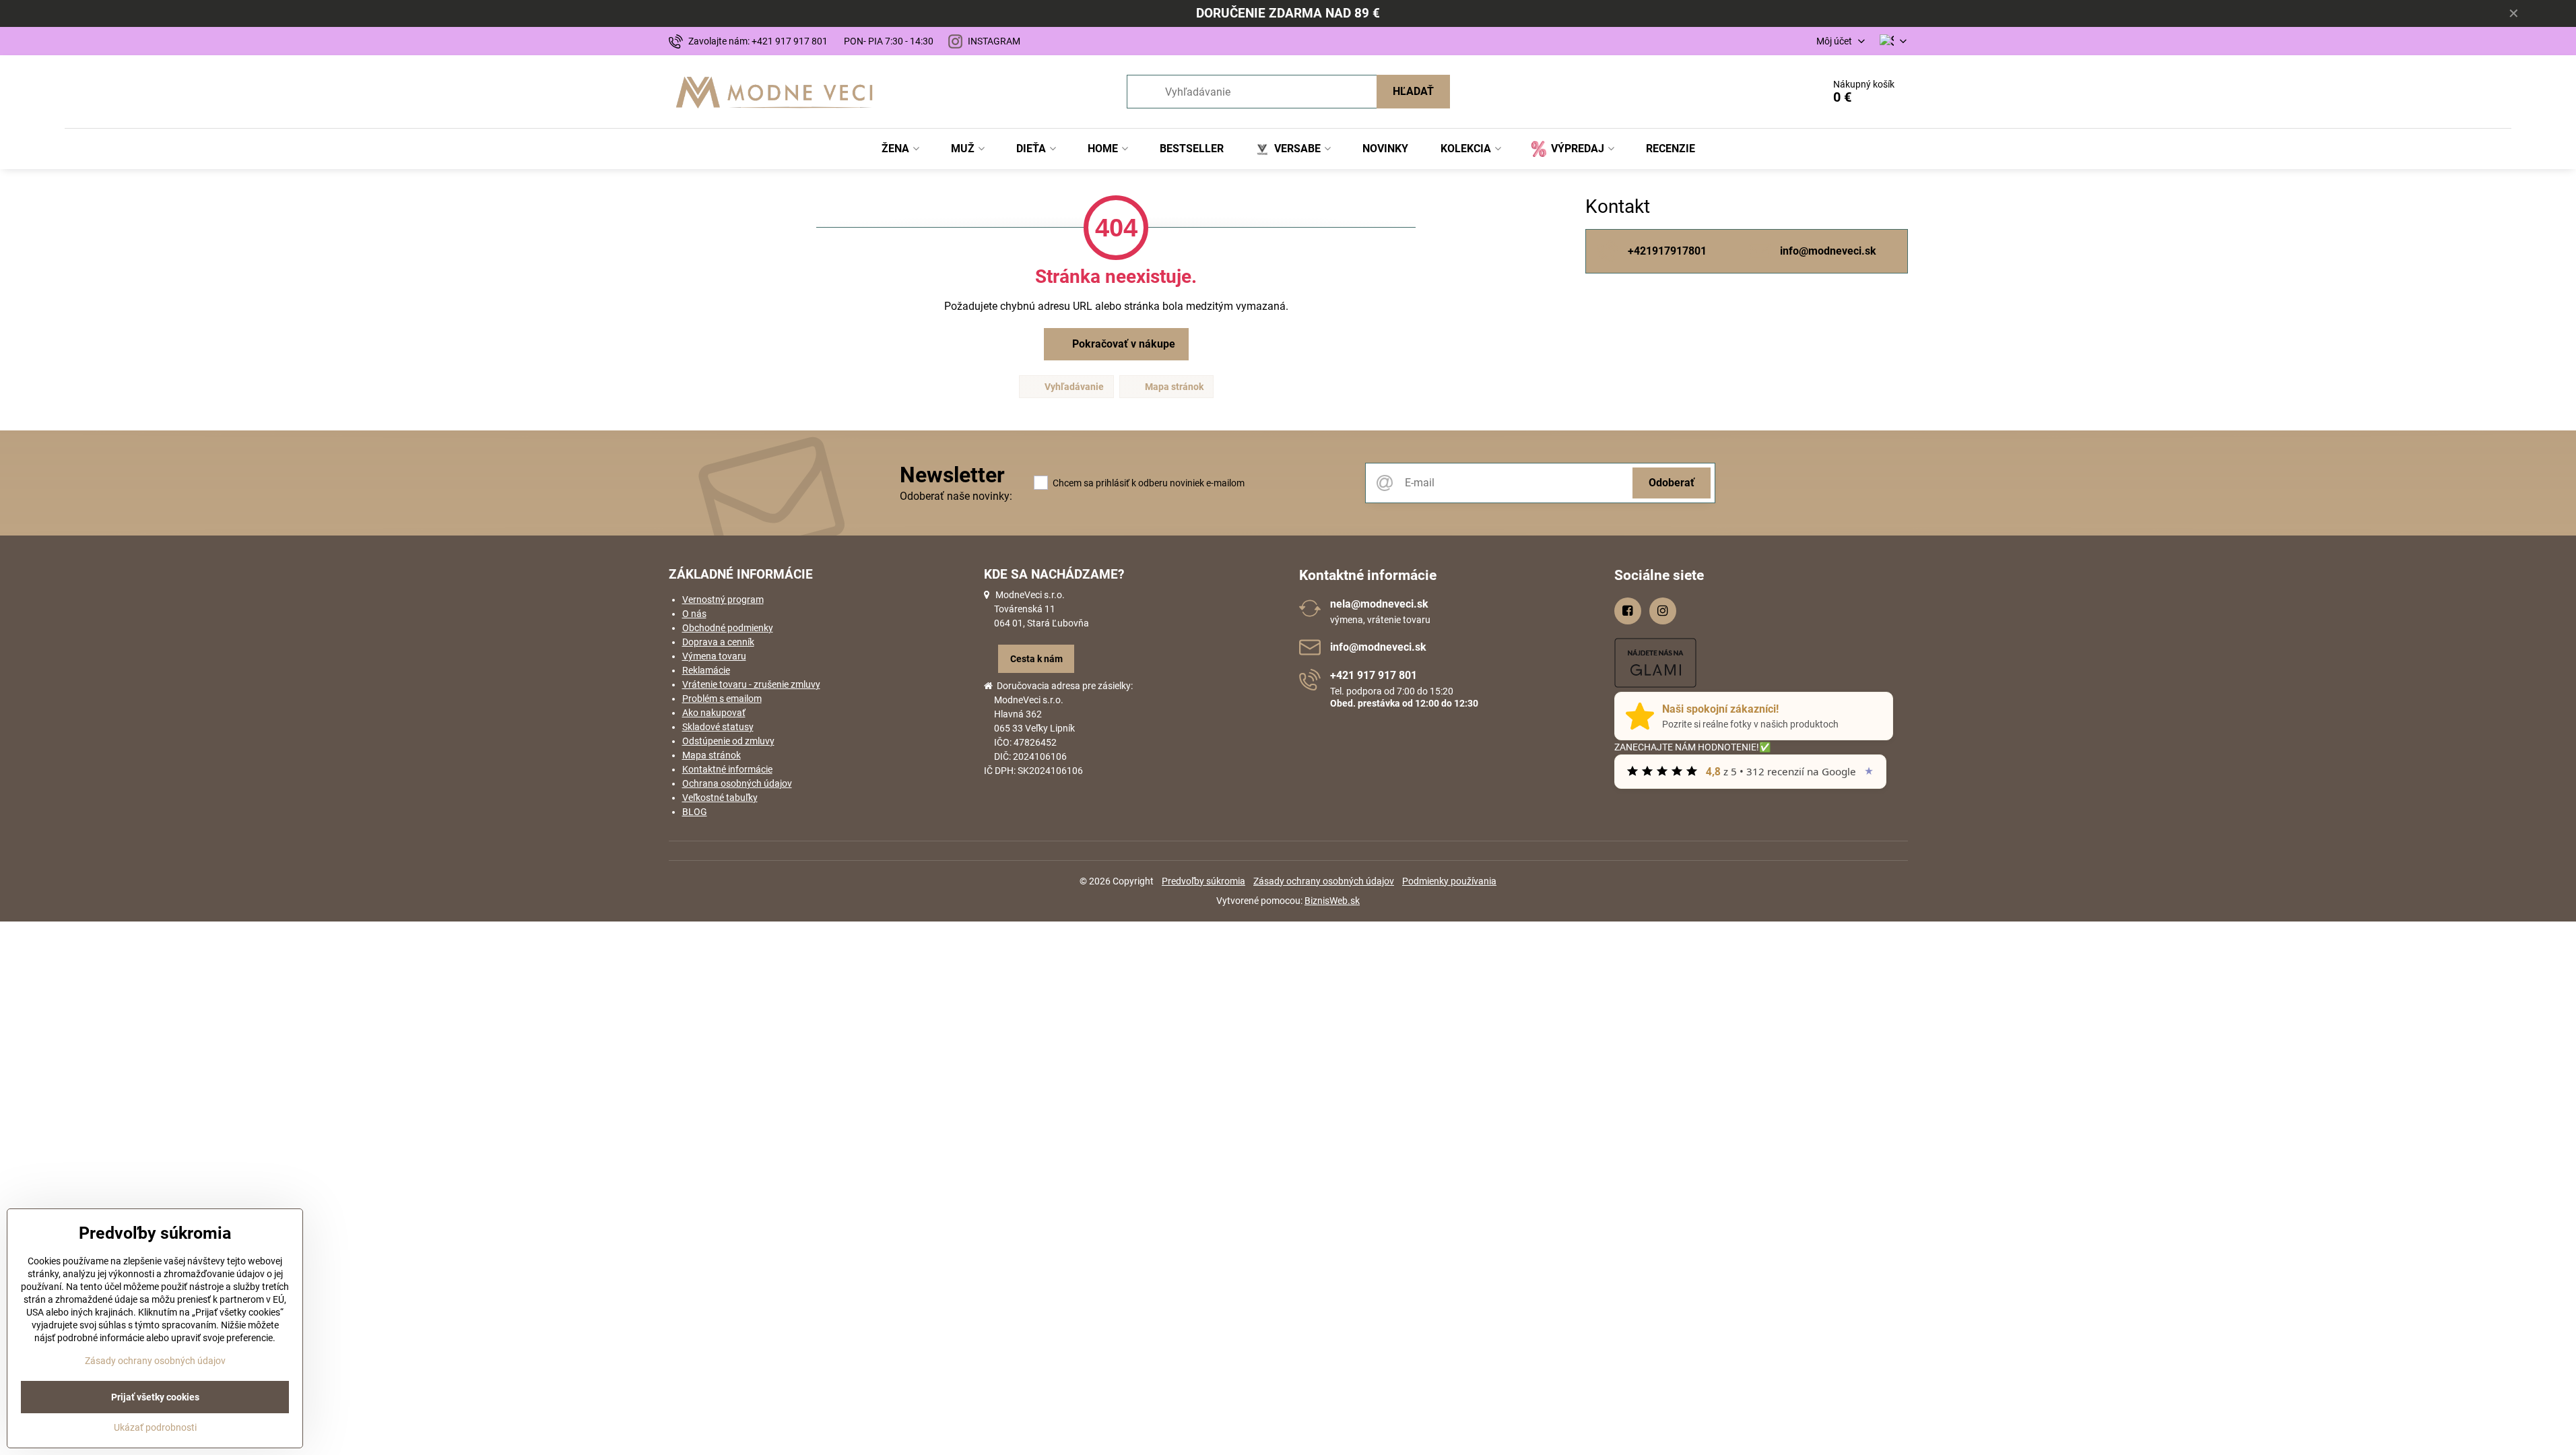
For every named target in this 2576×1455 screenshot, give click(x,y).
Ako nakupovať (714, 713)
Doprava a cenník (718, 642)
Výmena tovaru (714, 656)
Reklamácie (706, 670)
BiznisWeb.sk (1332, 901)
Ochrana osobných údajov (737, 783)
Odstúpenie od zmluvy (728, 741)
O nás (694, 614)
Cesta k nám (1036, 659)
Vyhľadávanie (1073, 387)
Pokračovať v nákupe (1122, 344)
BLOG (695, 812)
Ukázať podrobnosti (155, 1427)
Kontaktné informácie (727, 769)
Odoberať (1672, 483)
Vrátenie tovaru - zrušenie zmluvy (751, 684)
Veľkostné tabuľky (720, 798)
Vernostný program (723, 600)
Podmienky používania (1449, 881)
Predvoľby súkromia (1203, 881)
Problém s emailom (722, 699)
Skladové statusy (718, 727)
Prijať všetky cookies (155, 1397)
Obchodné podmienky (728, 628)
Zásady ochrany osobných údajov (1324, 881)
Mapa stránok (1173, 387)
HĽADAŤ (1413, 91)
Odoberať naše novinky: (956, 496)
